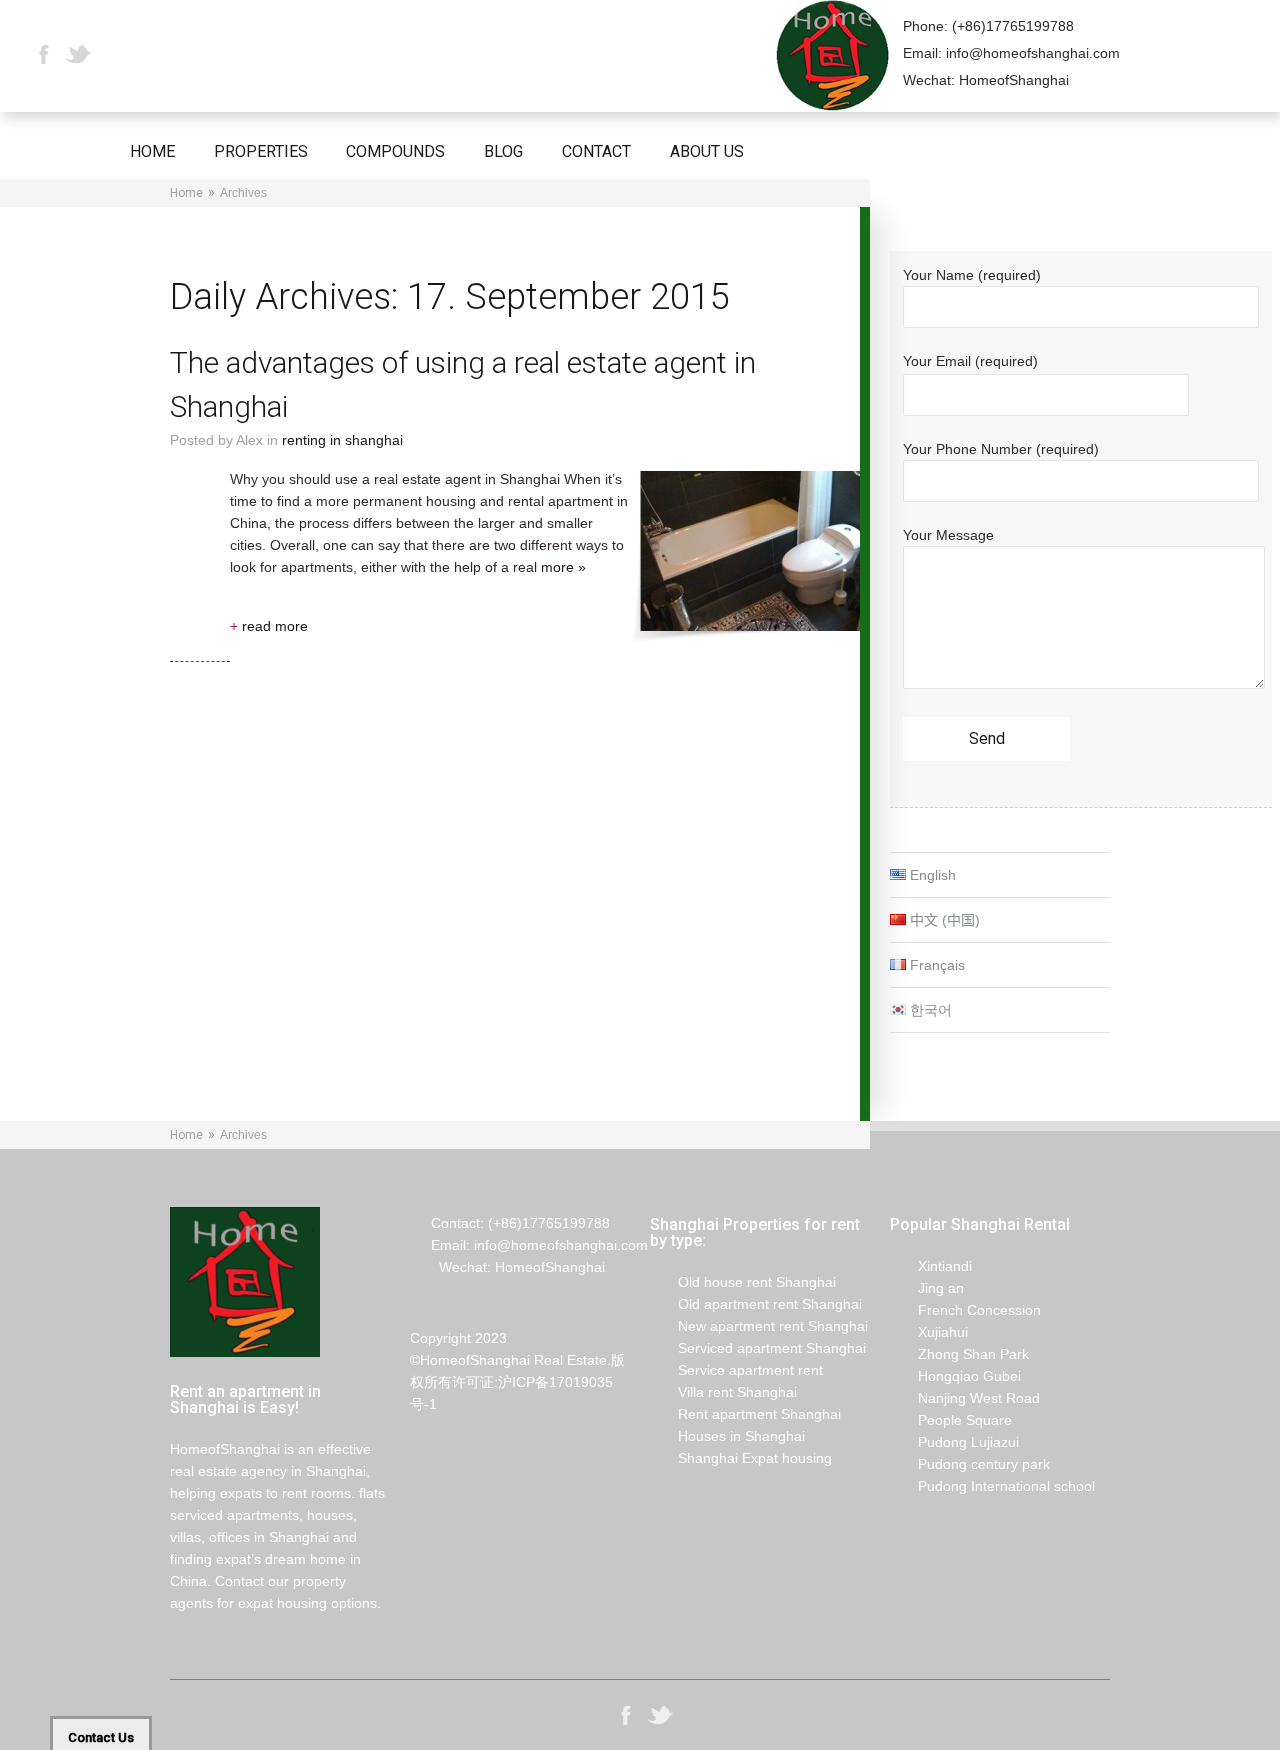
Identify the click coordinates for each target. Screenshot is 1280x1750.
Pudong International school (992, 1486)
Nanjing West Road (965, 1398)
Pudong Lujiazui (954, 1442)
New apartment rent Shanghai (759, 1326)
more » (563, 567)
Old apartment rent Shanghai (756, 1304)
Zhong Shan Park (959, 1354)
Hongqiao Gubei (955, 1376)
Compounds (395, 152)
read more (269, 626)
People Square (951, 1420)
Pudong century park (970, 1464)
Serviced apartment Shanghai (758, 1348)
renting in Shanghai (342, 440)
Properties (261, 152)
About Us (707, 152)
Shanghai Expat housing (741, 1458)
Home (152, 152)
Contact (596, 152)
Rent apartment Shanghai (745, 1414)
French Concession (965, 1310)
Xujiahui (929, 1332)
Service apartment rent (736, 1370)
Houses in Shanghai (727, 1436)
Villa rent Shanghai (723, 1392)
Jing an (927, 1288)
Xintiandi (931, 1266)
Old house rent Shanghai (743, 1282)
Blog (503, 152)
